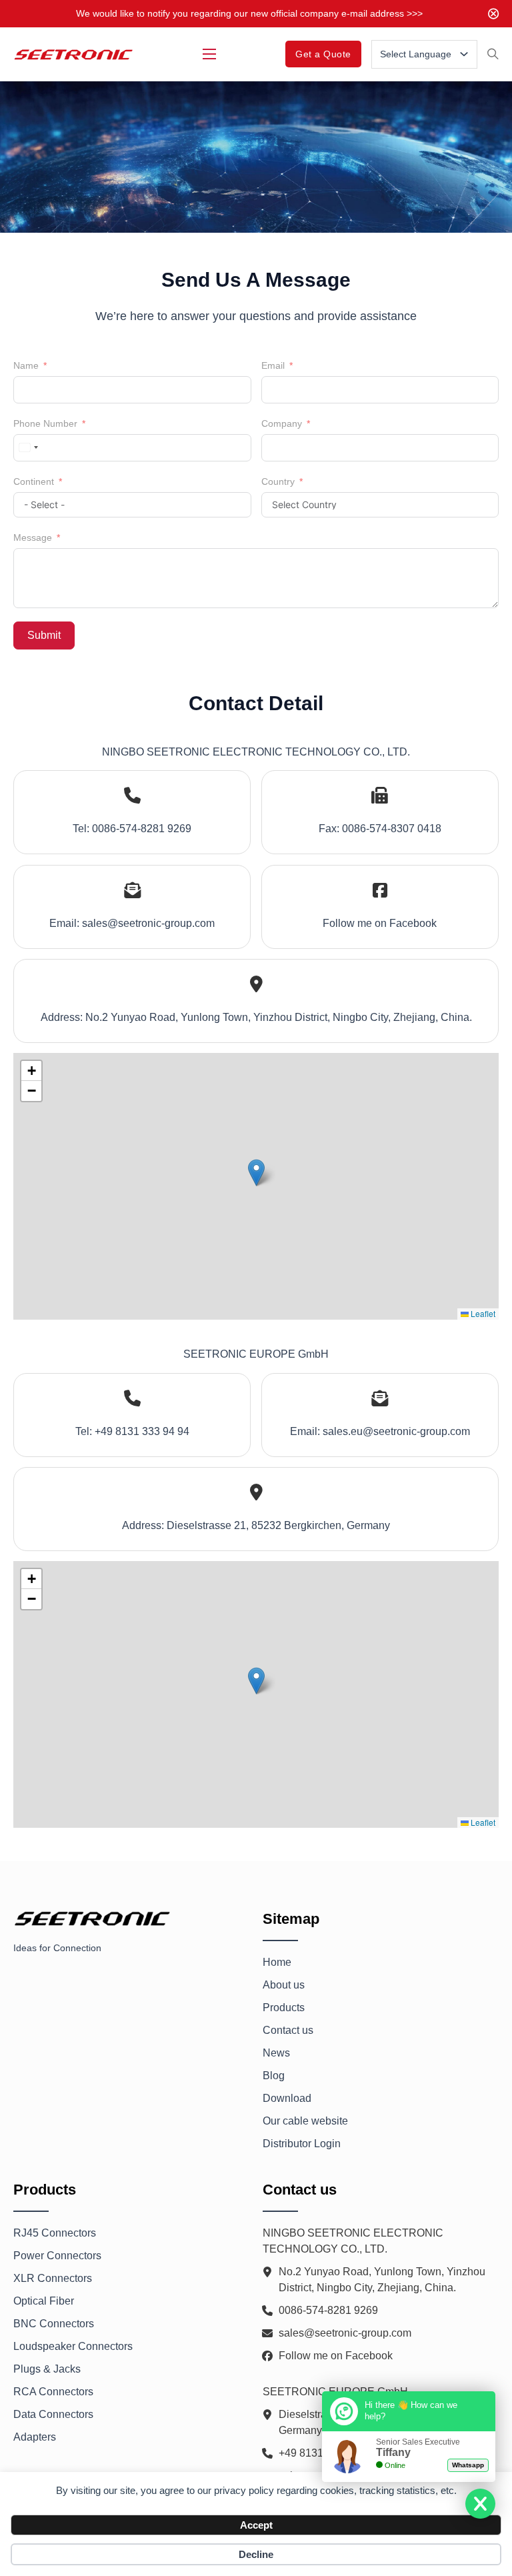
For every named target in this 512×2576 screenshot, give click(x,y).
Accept (256, 2525)
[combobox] (28, 448)
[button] (256, 1173)
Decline (256, 2554)
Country (278, 481)
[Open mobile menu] (209, 54)
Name (26, 365)
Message (33, 537)
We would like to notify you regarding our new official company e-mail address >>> (249, 13)
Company (282, 423)
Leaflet (482, 1313)
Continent (34, 481)
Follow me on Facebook (380, 923)
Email (273, 365)
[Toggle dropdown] (464, 54)
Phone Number (45, 423)
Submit (44, 635)
